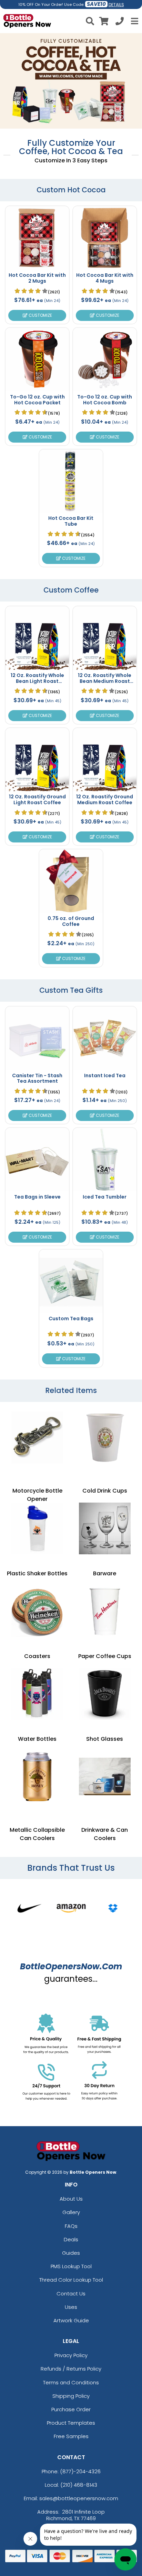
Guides (71, 2253)
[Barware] (105, 1528)
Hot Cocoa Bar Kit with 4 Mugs (105, 278)
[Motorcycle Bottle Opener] (37, 1437)
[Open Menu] (134, 21)
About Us (71, 2199)
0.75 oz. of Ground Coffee (71, 921)
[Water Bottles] (37, 1694)
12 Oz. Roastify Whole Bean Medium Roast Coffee (105, 681)
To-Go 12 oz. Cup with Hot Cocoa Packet (37, 400)
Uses (71, 2307)
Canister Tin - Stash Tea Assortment (37, 1078)
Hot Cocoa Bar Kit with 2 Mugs (37, 278)
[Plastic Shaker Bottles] (37, 1528)
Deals (71, 2239)
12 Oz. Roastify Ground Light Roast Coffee (37, 800)
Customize (40, 315)
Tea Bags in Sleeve (37, 1197)
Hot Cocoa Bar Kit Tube (71, 521)
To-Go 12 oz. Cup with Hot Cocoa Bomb (105, 400)
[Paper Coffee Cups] (105, 1611)
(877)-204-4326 (80, 2471)
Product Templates (71, 2423)
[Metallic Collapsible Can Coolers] (37, 1777)
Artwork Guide (71, 2320)
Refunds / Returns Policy (71, 2369)
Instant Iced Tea (105, 1075)
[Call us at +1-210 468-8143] (120, 22)
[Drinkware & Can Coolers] (105, 1777)
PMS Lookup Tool (71, 2266)
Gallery (71, 2212)
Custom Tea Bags (71, 1319)
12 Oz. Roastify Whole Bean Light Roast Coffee (37, 681)
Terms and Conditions (71, 2382)
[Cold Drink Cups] (105, 1437)
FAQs (71, 2226)
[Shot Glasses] (105, 1694)
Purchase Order (71, 2409)
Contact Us (71, 2294)
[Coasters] (37, 1611)
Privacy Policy (71, 2355)
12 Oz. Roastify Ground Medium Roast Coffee (105, 800)
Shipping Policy (71, 2396)
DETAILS (116, 5)
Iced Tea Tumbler (105, 1197)
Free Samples (71, 2436)
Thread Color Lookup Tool (71, 2280)
